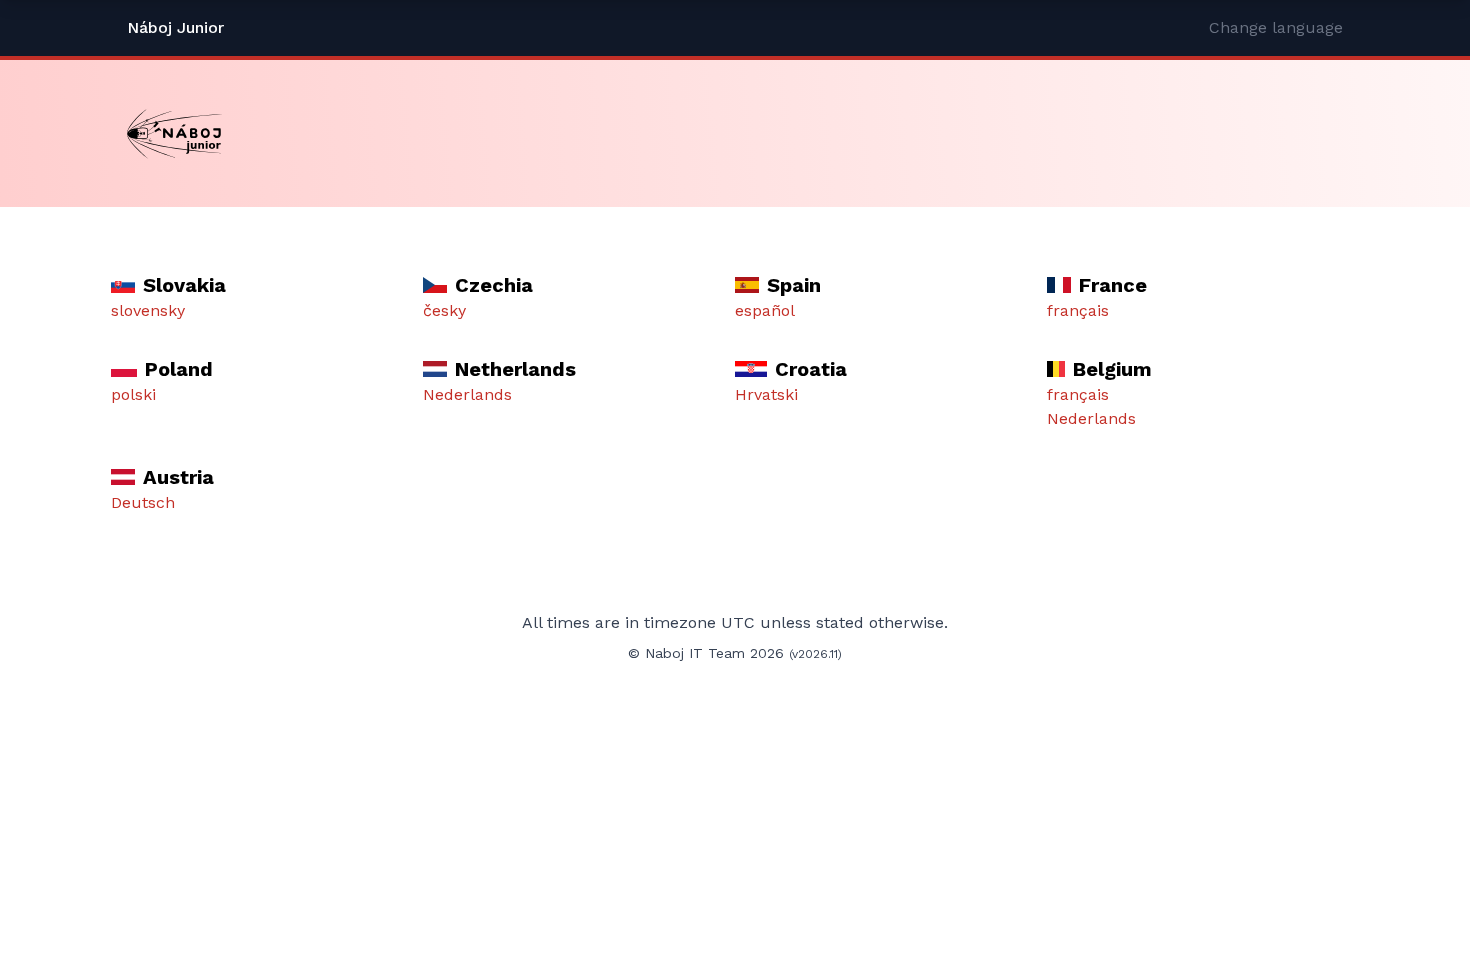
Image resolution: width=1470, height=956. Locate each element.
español (765, 310)
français (1078, 310)
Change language (1276, 27)
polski (133, 394)
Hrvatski (766, 394)
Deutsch (143, 502)
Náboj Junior (175, 27)
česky (444, 310)
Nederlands (467, 394)
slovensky (148, 310)
